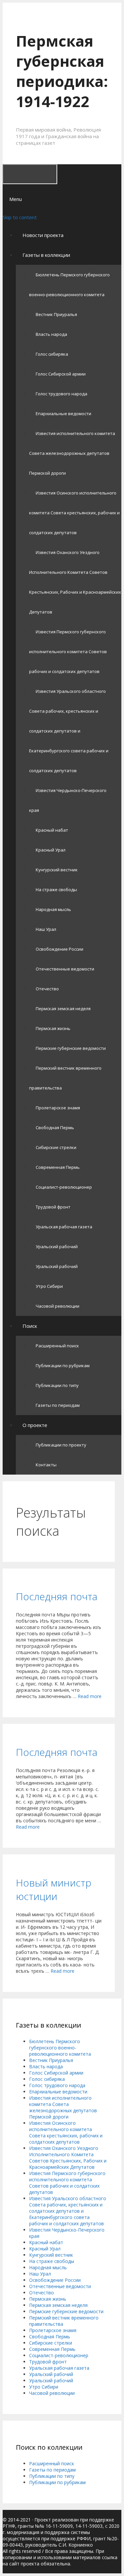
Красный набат (52, 830)
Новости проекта (43, 235)
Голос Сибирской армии (61, 374)
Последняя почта (57, 1596)
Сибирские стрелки (56, 1147)
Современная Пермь (58, 1167)
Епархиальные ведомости (63, 414)
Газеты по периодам (58, 1405)
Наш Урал (46, 929)
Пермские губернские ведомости (71, 1048)
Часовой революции (58, 1306)
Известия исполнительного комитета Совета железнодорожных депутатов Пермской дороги (72, 453)
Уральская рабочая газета (64, 1227)
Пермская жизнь (53, 1028)
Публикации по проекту (61, 1445)
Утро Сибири (49, 1286)
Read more (90, 1696)
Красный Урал (51, 850)
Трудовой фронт (53, 1207)
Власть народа (51, 334)
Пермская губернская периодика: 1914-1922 (62, 71)
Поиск (30, 1326)
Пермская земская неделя (63, 1009)
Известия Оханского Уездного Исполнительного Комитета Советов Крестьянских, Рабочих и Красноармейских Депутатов (68, 2158)
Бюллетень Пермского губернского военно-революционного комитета (60, 2048)
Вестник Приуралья (56, 314)
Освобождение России (60, 949)
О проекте (35, 1425)
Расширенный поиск (57, 1346)
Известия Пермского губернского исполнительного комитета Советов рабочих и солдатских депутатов (68, 652)
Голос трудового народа (62, 394)
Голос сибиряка (52, 354)
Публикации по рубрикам (63, 1366)
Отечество (47, 989)
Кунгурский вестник (57, 870)
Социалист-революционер (64, 1187)
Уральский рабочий (57, 1247)
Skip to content (20, 217)
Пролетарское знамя (58, 1108)
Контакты (46, 1465)
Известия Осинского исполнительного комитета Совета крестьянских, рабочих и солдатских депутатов (74, 513)
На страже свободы (56, 890)
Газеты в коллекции (46, 255)
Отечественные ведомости (65, 969)
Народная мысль (53, 909)
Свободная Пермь (55, 1128)
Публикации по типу (57, 1385)
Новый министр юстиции (54, 1889)
